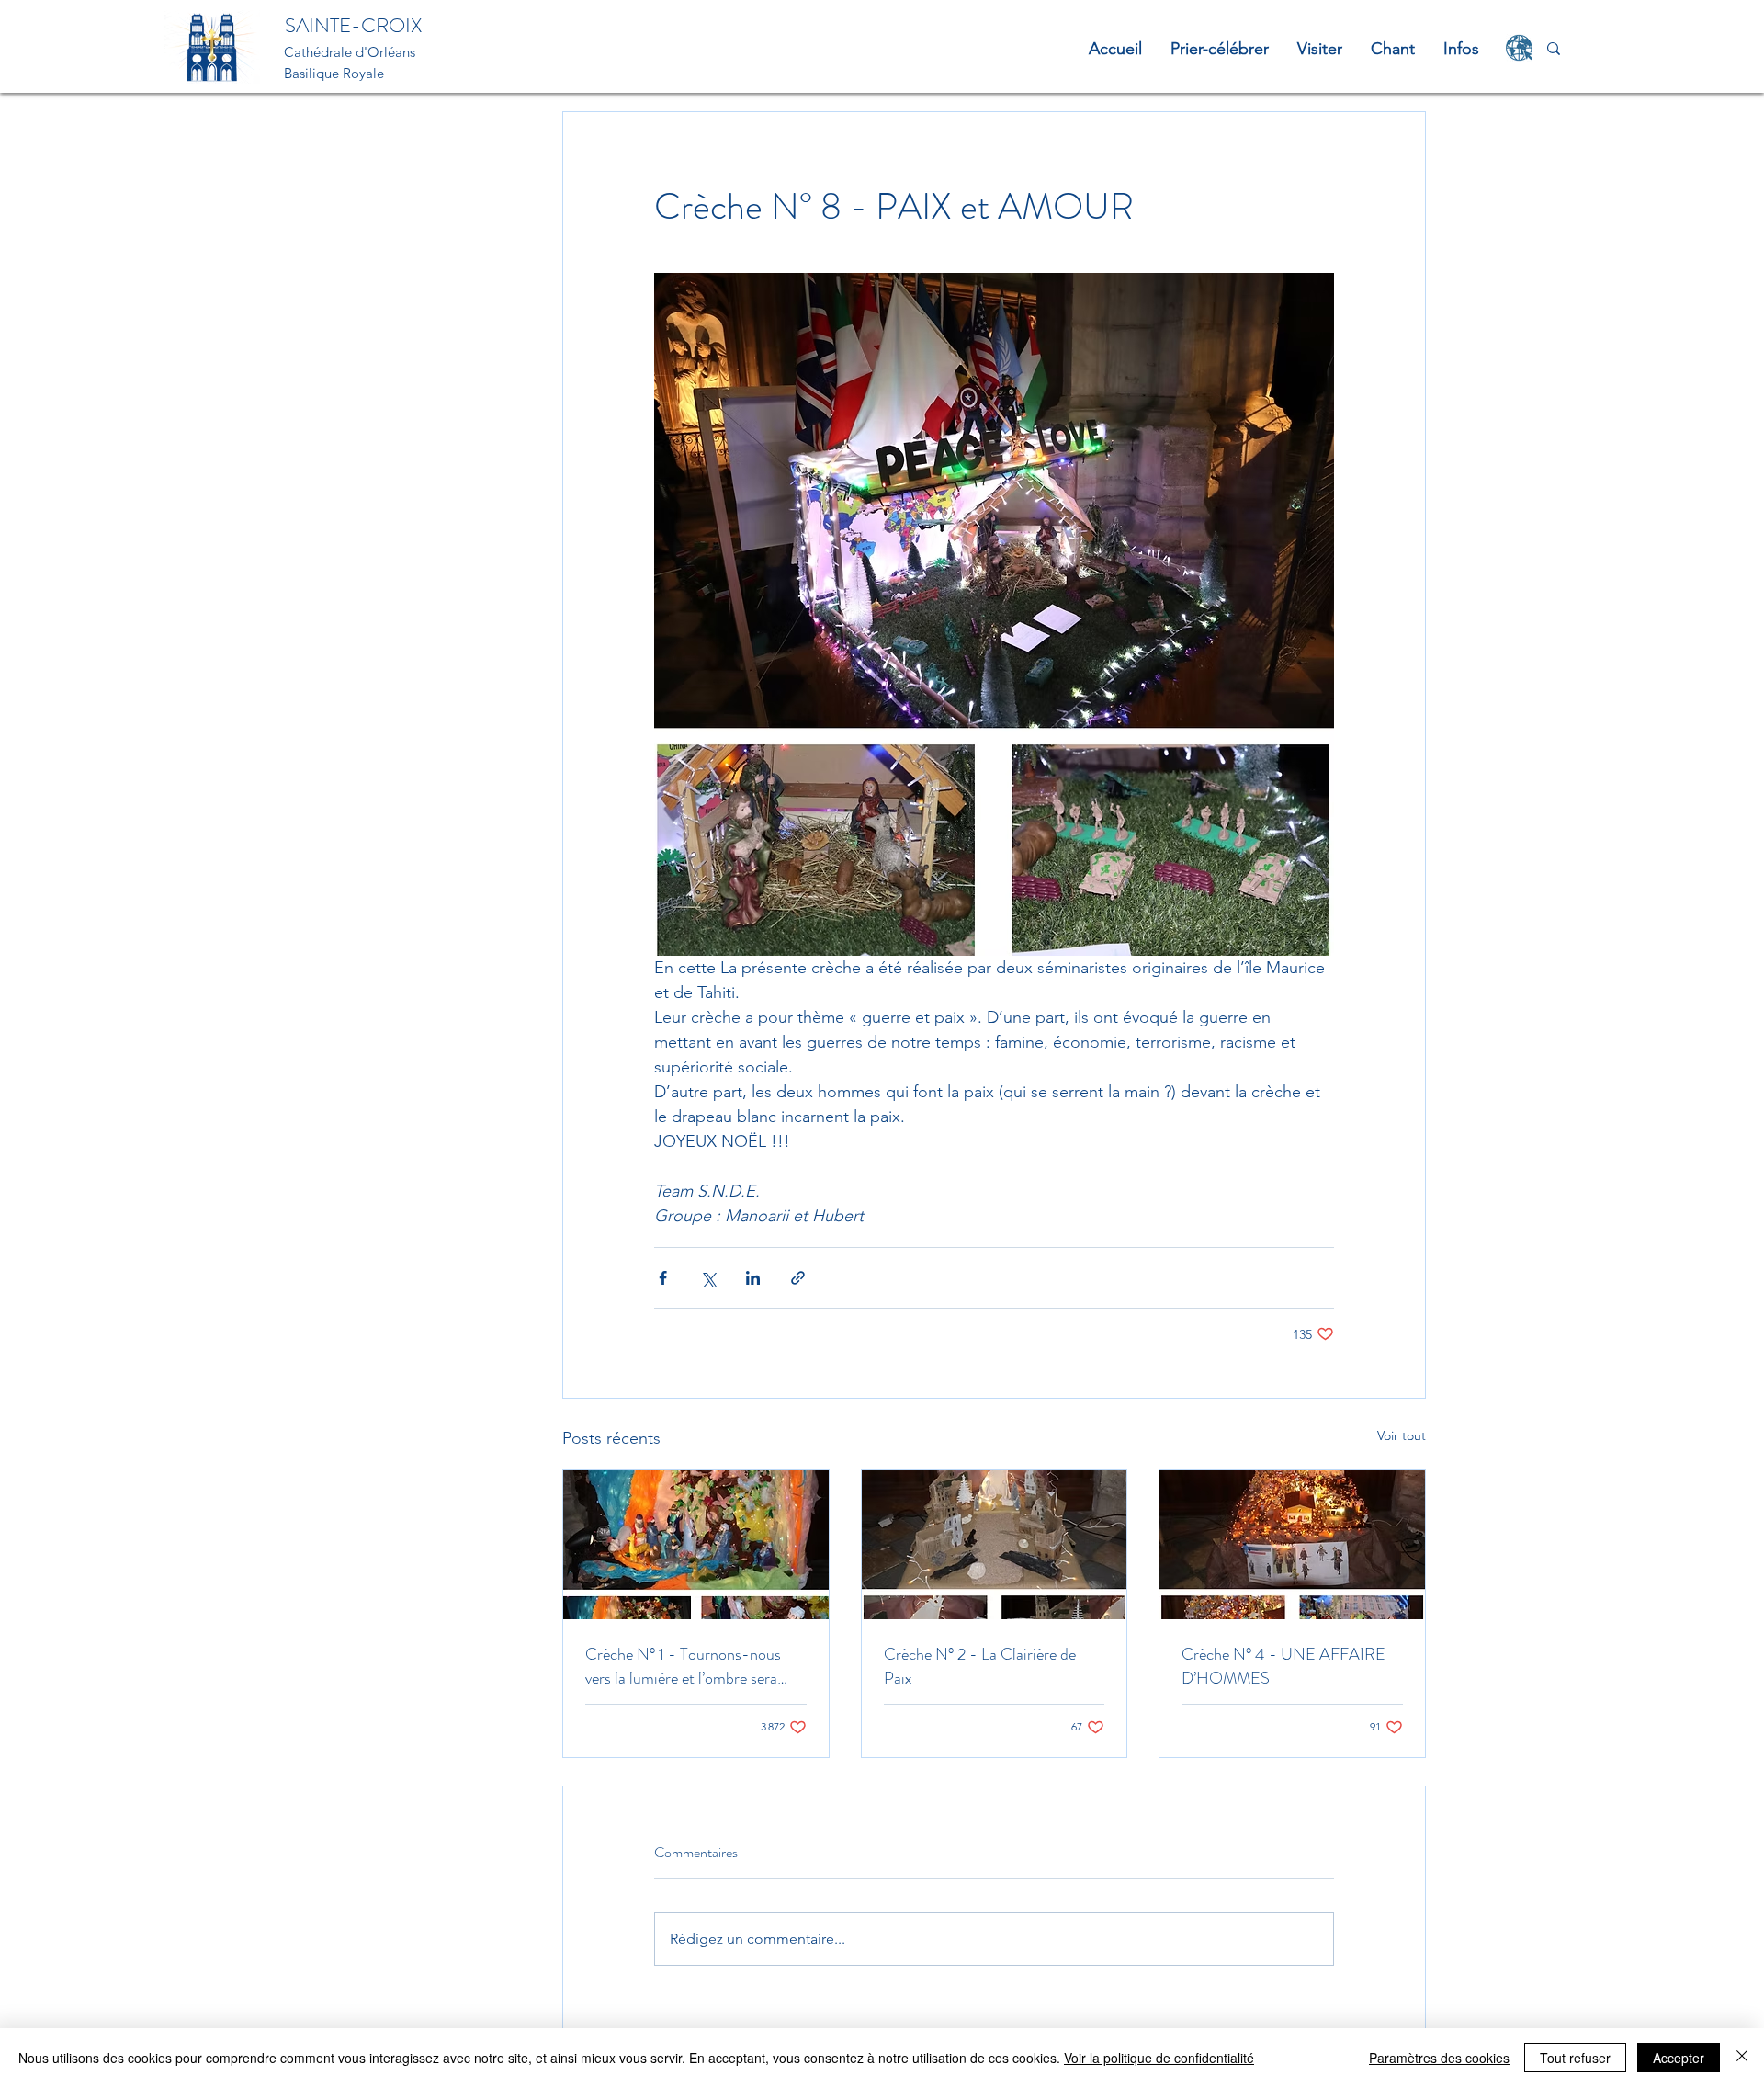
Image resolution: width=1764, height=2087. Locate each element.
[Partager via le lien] (798, 1278)
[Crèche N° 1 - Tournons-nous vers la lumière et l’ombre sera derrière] (696, 1545)
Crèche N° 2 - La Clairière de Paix (980, 1666)
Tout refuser (1575, 2058)
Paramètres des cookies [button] (1439, 2058)
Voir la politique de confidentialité (1159, 2058)
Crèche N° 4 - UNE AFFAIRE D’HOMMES (1283, 1666)
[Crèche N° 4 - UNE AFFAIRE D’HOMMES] (1292, 1545)
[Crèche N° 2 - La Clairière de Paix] (995, 1545)
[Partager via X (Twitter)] (708, 1278)
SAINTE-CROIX (353, 25)
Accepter (1679, 2058)
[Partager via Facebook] (663, 1278)
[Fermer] (1742, 2058)
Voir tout (1402, 1435)
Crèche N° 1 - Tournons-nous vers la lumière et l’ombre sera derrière (683, 1666)
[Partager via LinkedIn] (753, 1278)
